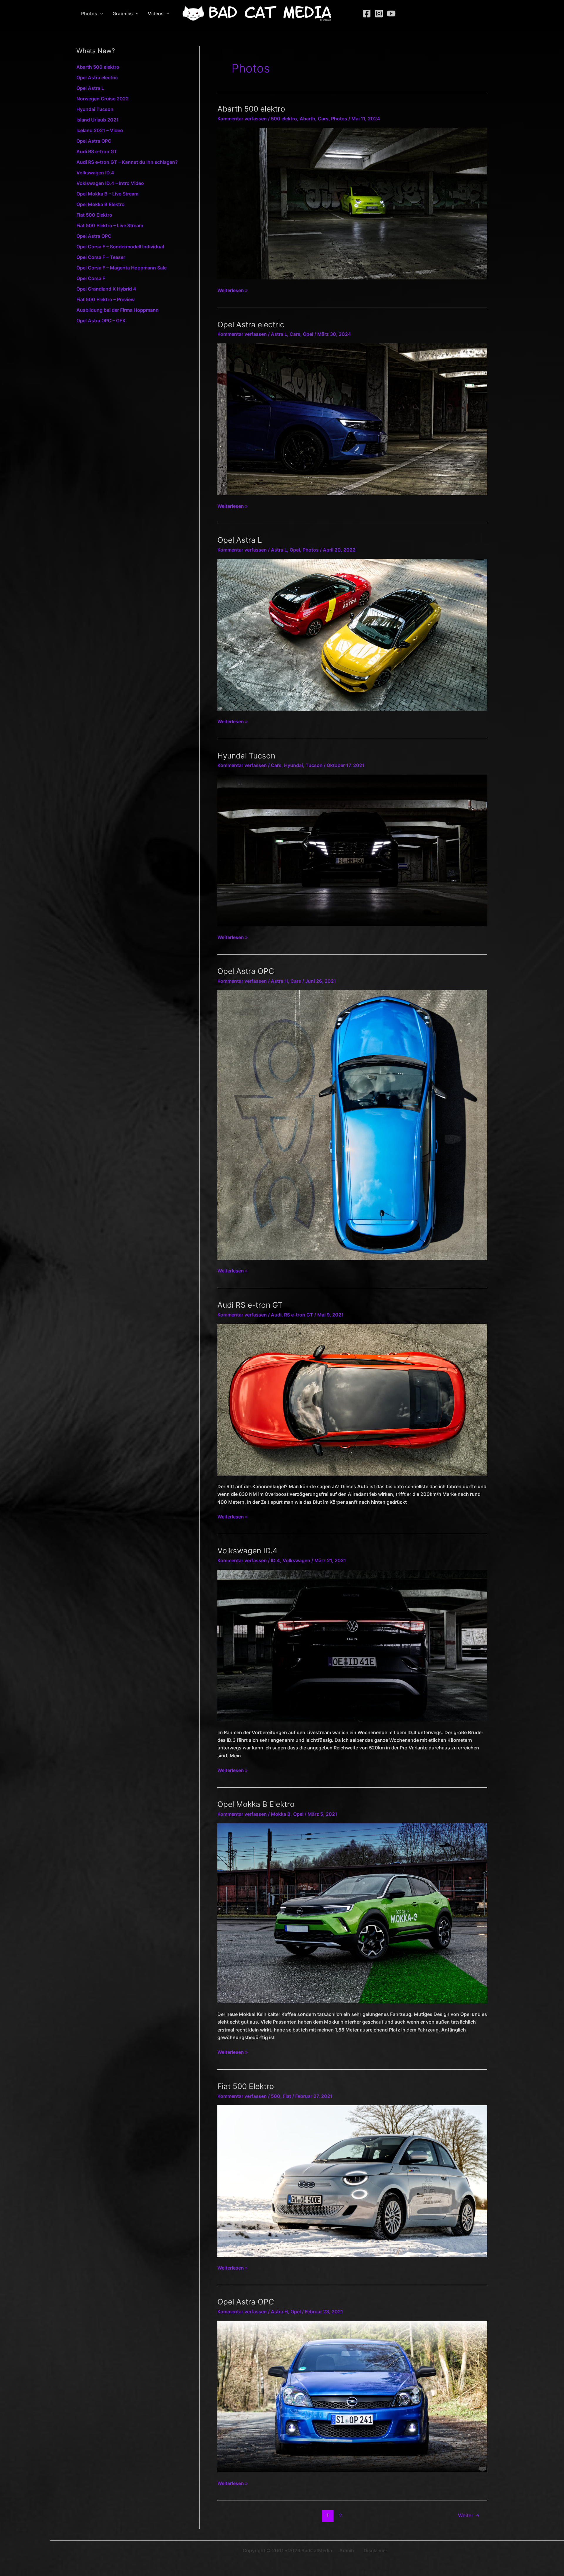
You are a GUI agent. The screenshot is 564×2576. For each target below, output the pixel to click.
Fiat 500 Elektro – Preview (105, 299)
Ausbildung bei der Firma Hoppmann (117, 310)
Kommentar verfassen (242, 119)
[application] (100, 14)
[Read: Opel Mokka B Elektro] (352, 1913)
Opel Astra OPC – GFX (101, 321)
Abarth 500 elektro (98, 67)
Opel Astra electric (97, 77)
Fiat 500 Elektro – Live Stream (110, 225)
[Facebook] (367, 14)
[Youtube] (391, 14)
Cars (323, 119)
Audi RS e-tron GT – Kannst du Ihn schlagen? (127, 162)
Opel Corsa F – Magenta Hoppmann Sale (121, 268)
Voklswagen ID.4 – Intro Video (110, 183)
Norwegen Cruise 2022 (103, 99)
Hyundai (293, 765)
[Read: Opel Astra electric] (352, 419)
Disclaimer (375, 2550)
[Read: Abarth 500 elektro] (352, 203)
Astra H (279, 981)
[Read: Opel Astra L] (352, 634)
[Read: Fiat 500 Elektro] (352, 2181)
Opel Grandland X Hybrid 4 (106, 289)
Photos (89, 14)
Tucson (314, 765)
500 (276, 2096)
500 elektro (284, 119)
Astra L (279, 334)
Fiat (287, 2096)
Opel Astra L (90, 88)
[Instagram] (379, 14)
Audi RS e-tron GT (97, 151)
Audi (276, 1315)
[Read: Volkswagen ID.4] (352, 1645)
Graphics (123, 14)
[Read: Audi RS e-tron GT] (352, 1399)
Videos (156, 14)
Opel (308, 334)
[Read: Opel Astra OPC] (352, 1125)
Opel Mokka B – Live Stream (107, 194)
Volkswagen (296, 1560)
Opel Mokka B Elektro (100, 204)
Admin (347, 2550)
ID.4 (275, 1560)
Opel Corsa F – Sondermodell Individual (120, 247)
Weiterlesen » (233, 291)
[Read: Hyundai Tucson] (352, 850)
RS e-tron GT (299, 1315)
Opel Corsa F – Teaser (101, 257)
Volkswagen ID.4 (95, 173)
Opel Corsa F (91, 278)
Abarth (307, 119)
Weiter (469, 2515)
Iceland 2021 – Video (100, 130)
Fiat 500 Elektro (94, 215)
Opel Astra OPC (94, 141)
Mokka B (281, 1814)
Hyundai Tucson (95, 109)
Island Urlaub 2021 (98, 120)
